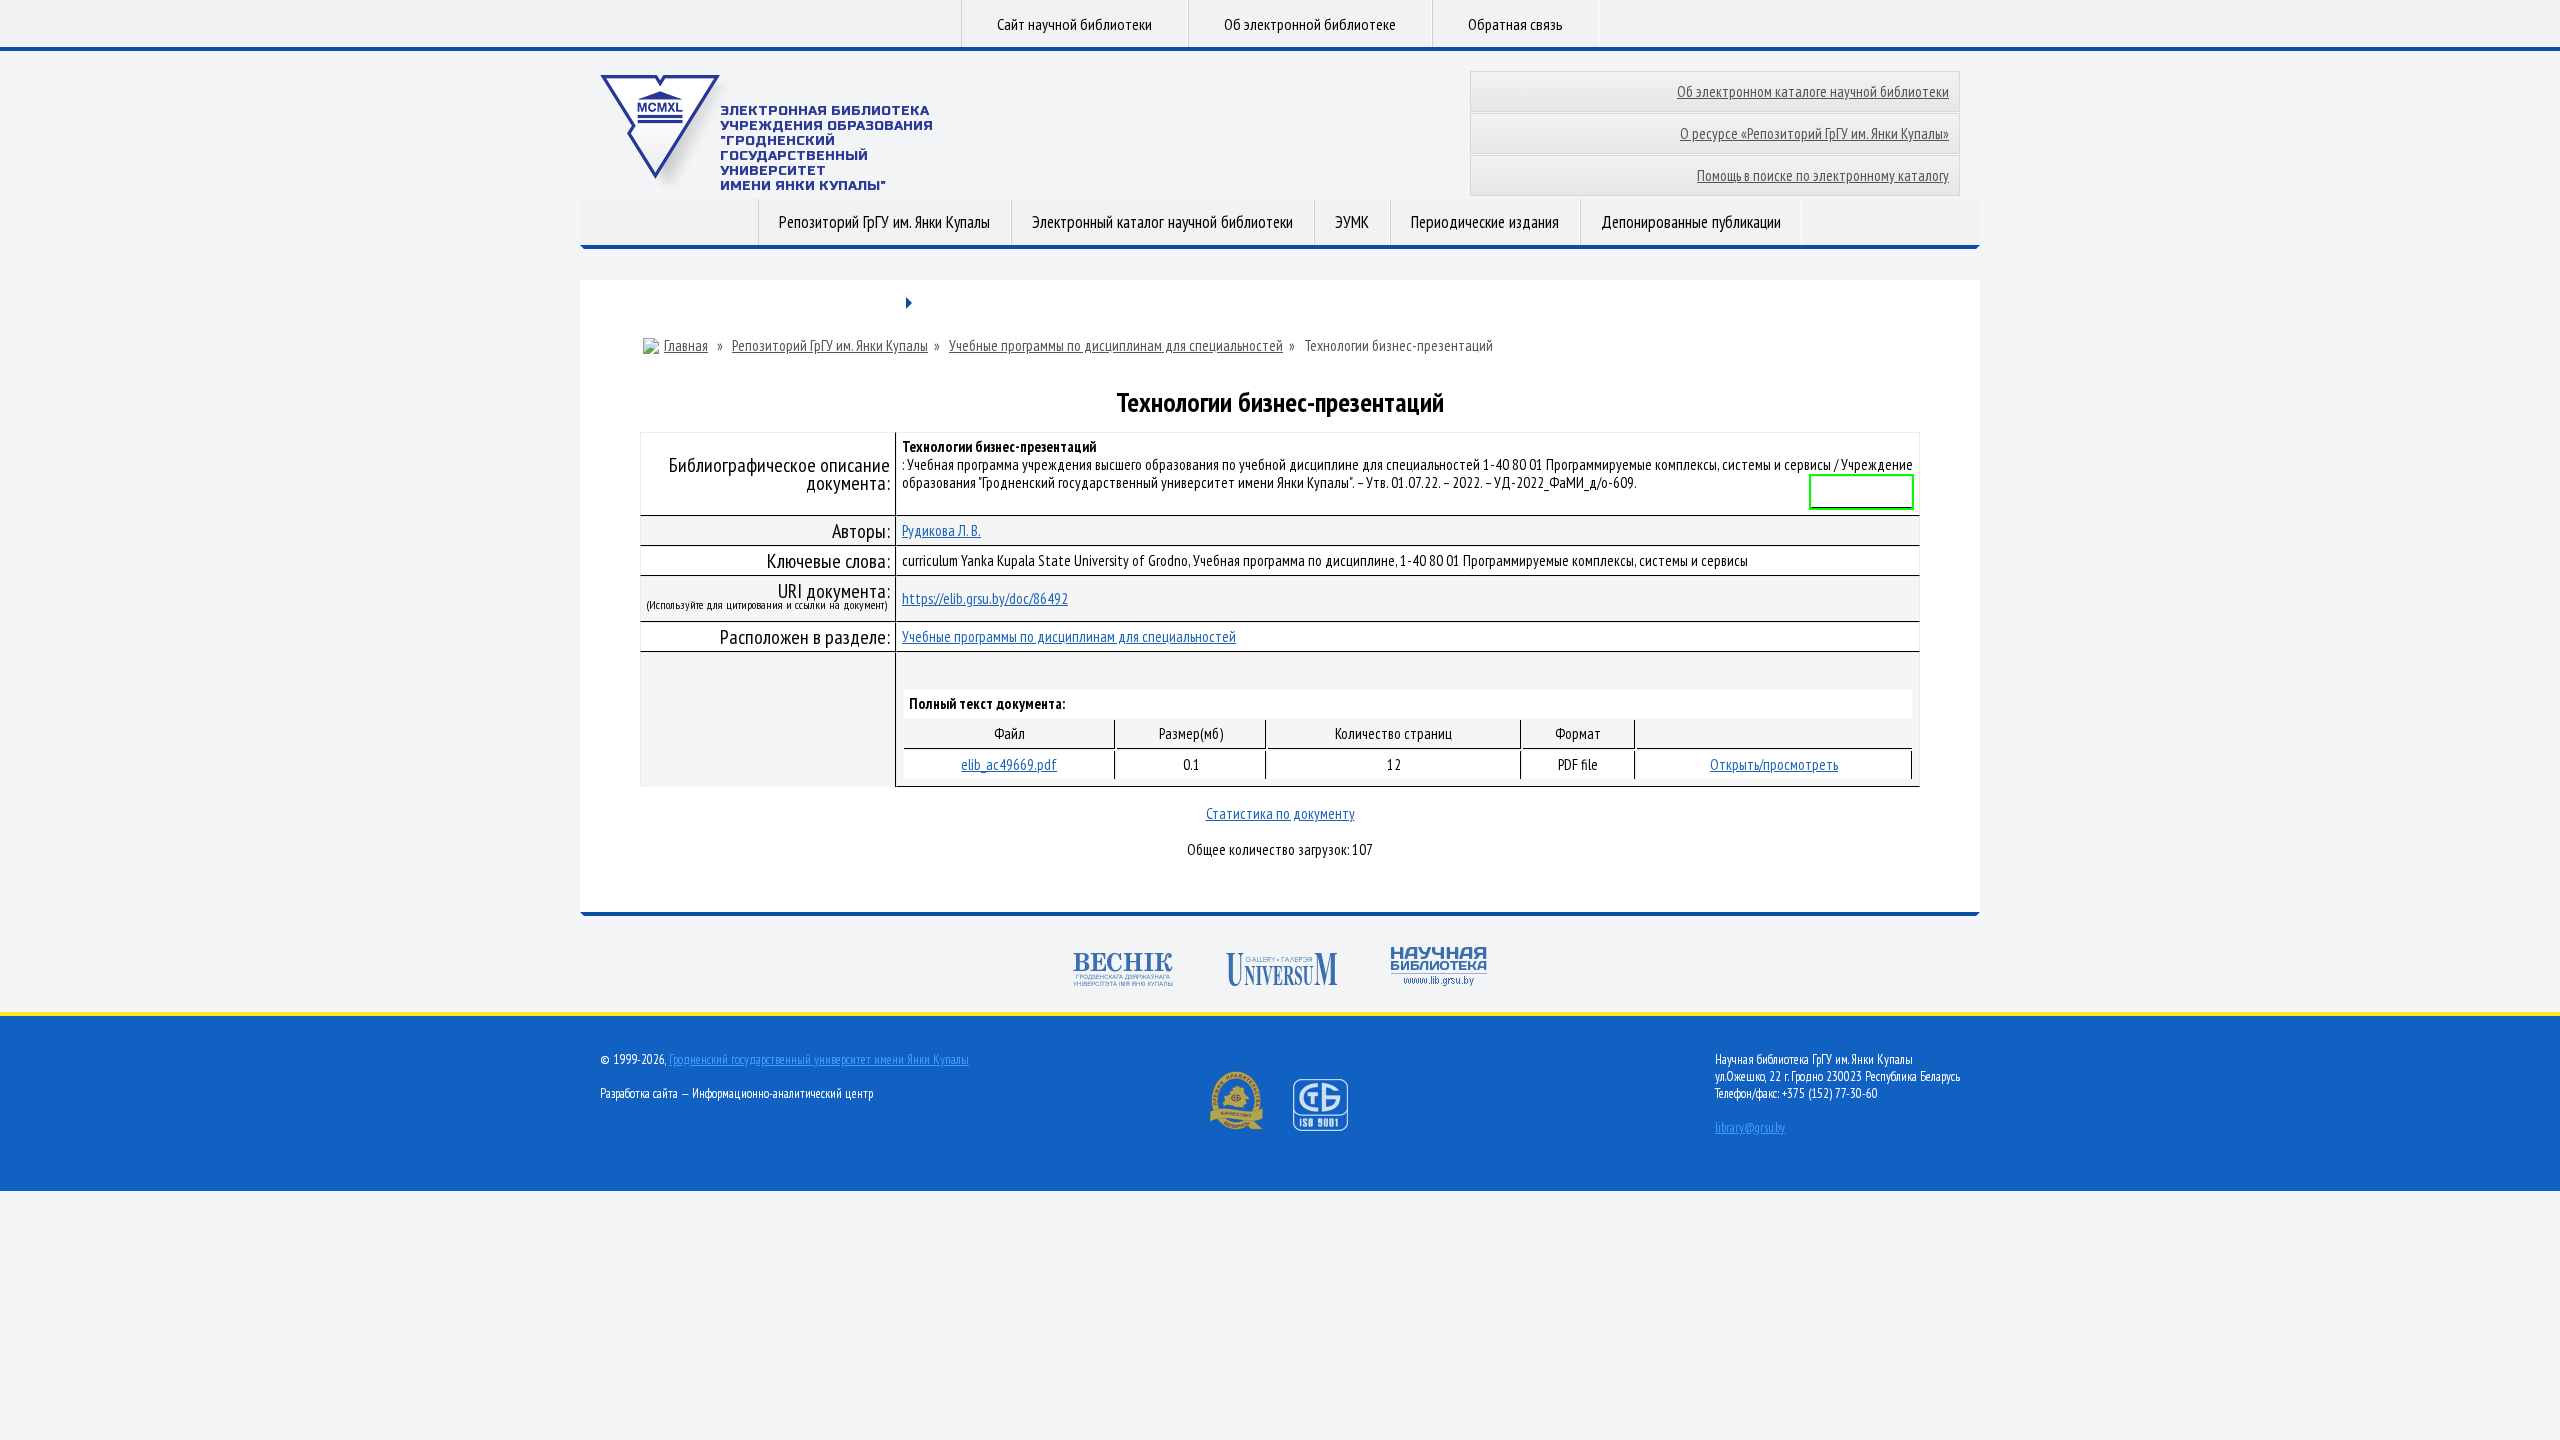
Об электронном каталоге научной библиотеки (1813, 91)
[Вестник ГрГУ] (1123, 971)
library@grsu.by (1750, 1127)
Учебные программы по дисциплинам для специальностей (1116, 346)
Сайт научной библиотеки (1074, 24)
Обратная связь (1515, 24)
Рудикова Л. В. (941, 530)
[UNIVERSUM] (1282, 971)
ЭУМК (1352, 222)
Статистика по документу (1280, 813)
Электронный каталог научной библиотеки (1162, 222)
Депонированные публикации (1691, 222)
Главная (686, 346)
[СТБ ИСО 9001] (1333, 1126)
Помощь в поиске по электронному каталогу (1823, 175)
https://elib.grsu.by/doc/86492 (985, 598)
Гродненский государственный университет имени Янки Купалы (819, 1059)
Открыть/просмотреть (1774, 764)
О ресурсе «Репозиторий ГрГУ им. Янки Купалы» (1814, 133)
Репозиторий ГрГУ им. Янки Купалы (884, 222)
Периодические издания (1485, 222)
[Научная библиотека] (1439, 968)
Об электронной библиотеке (1310, 24)
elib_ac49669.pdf (1009, 764)
